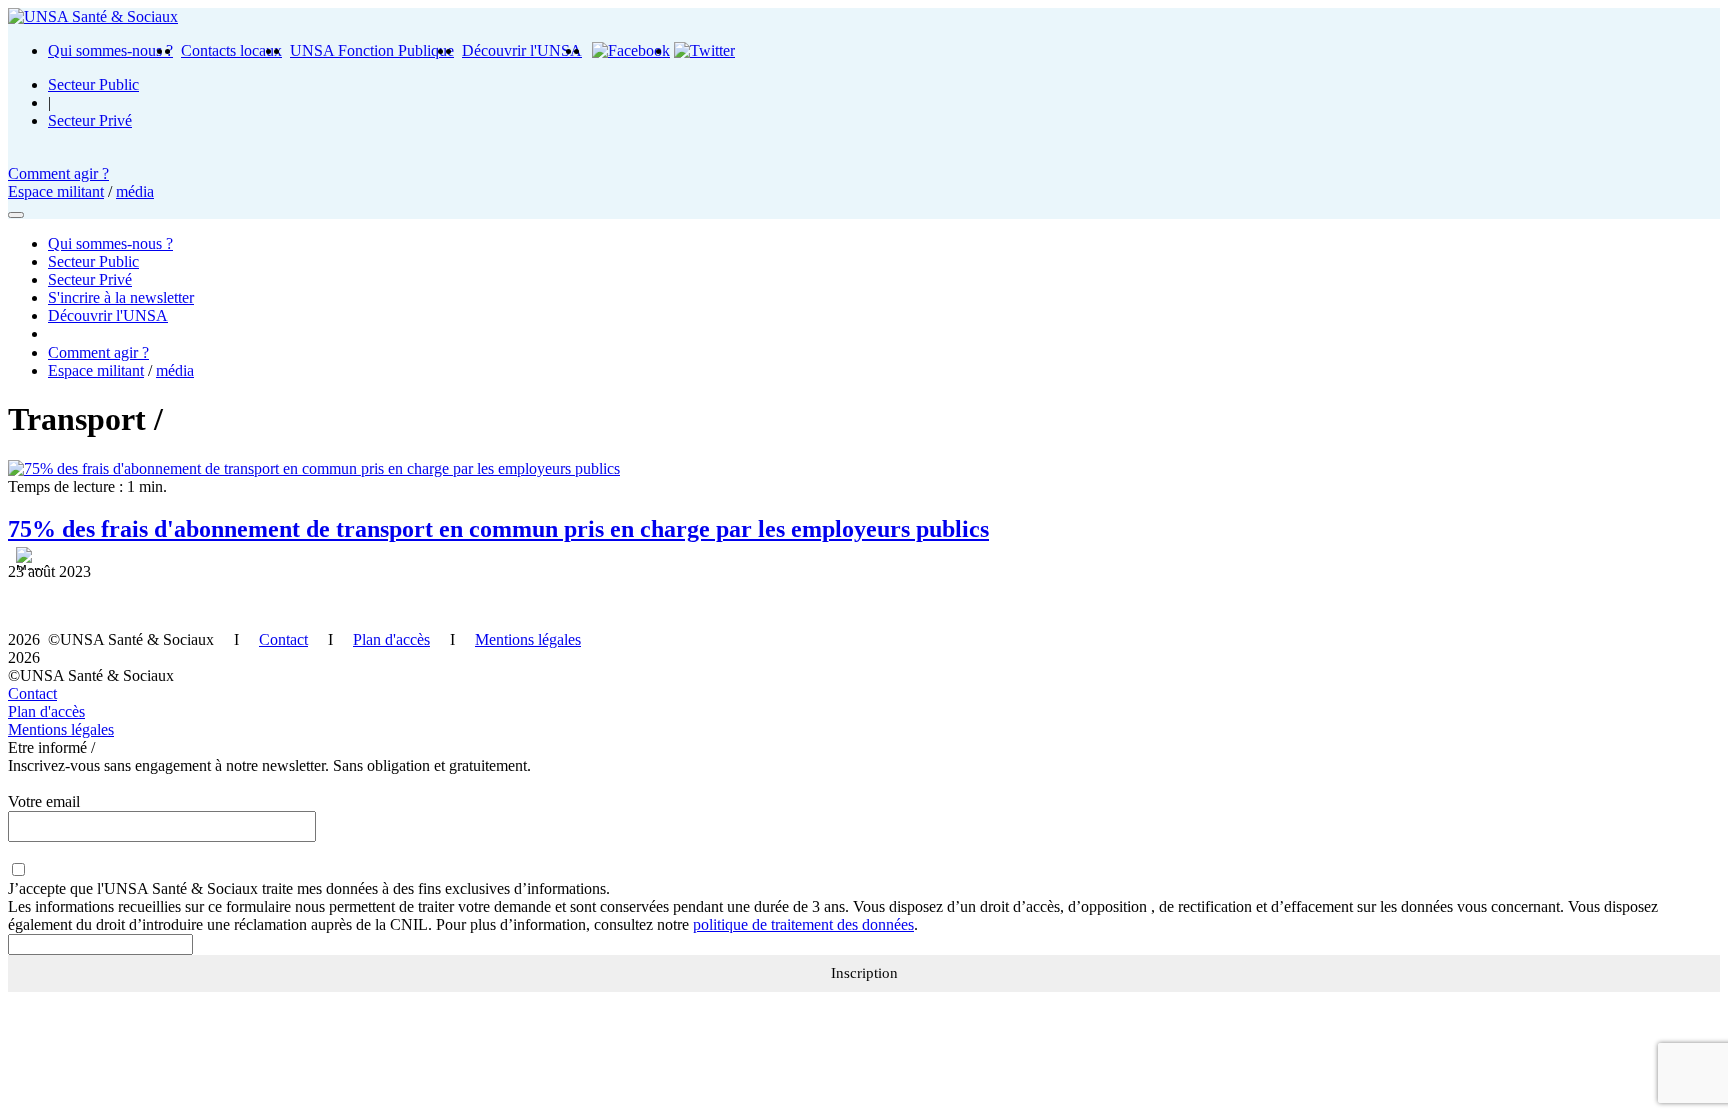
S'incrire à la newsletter (121, 297)
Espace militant (56, 191)
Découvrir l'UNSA (522, 50)
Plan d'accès (391, 639)
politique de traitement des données (803, 924)
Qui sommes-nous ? (110, 50)
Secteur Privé (90, 120)
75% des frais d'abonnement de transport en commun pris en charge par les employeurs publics (498, 529)
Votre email (44, 801)
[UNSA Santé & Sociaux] (93, 16)
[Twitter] (704, 50)
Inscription (864, 973)
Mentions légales (528, 639)
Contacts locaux (231, 50)
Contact (283, 639)
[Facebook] (631, 50)
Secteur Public (93, 84)
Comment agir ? (58, 173)
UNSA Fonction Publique (372, 50)
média (135, 191)
